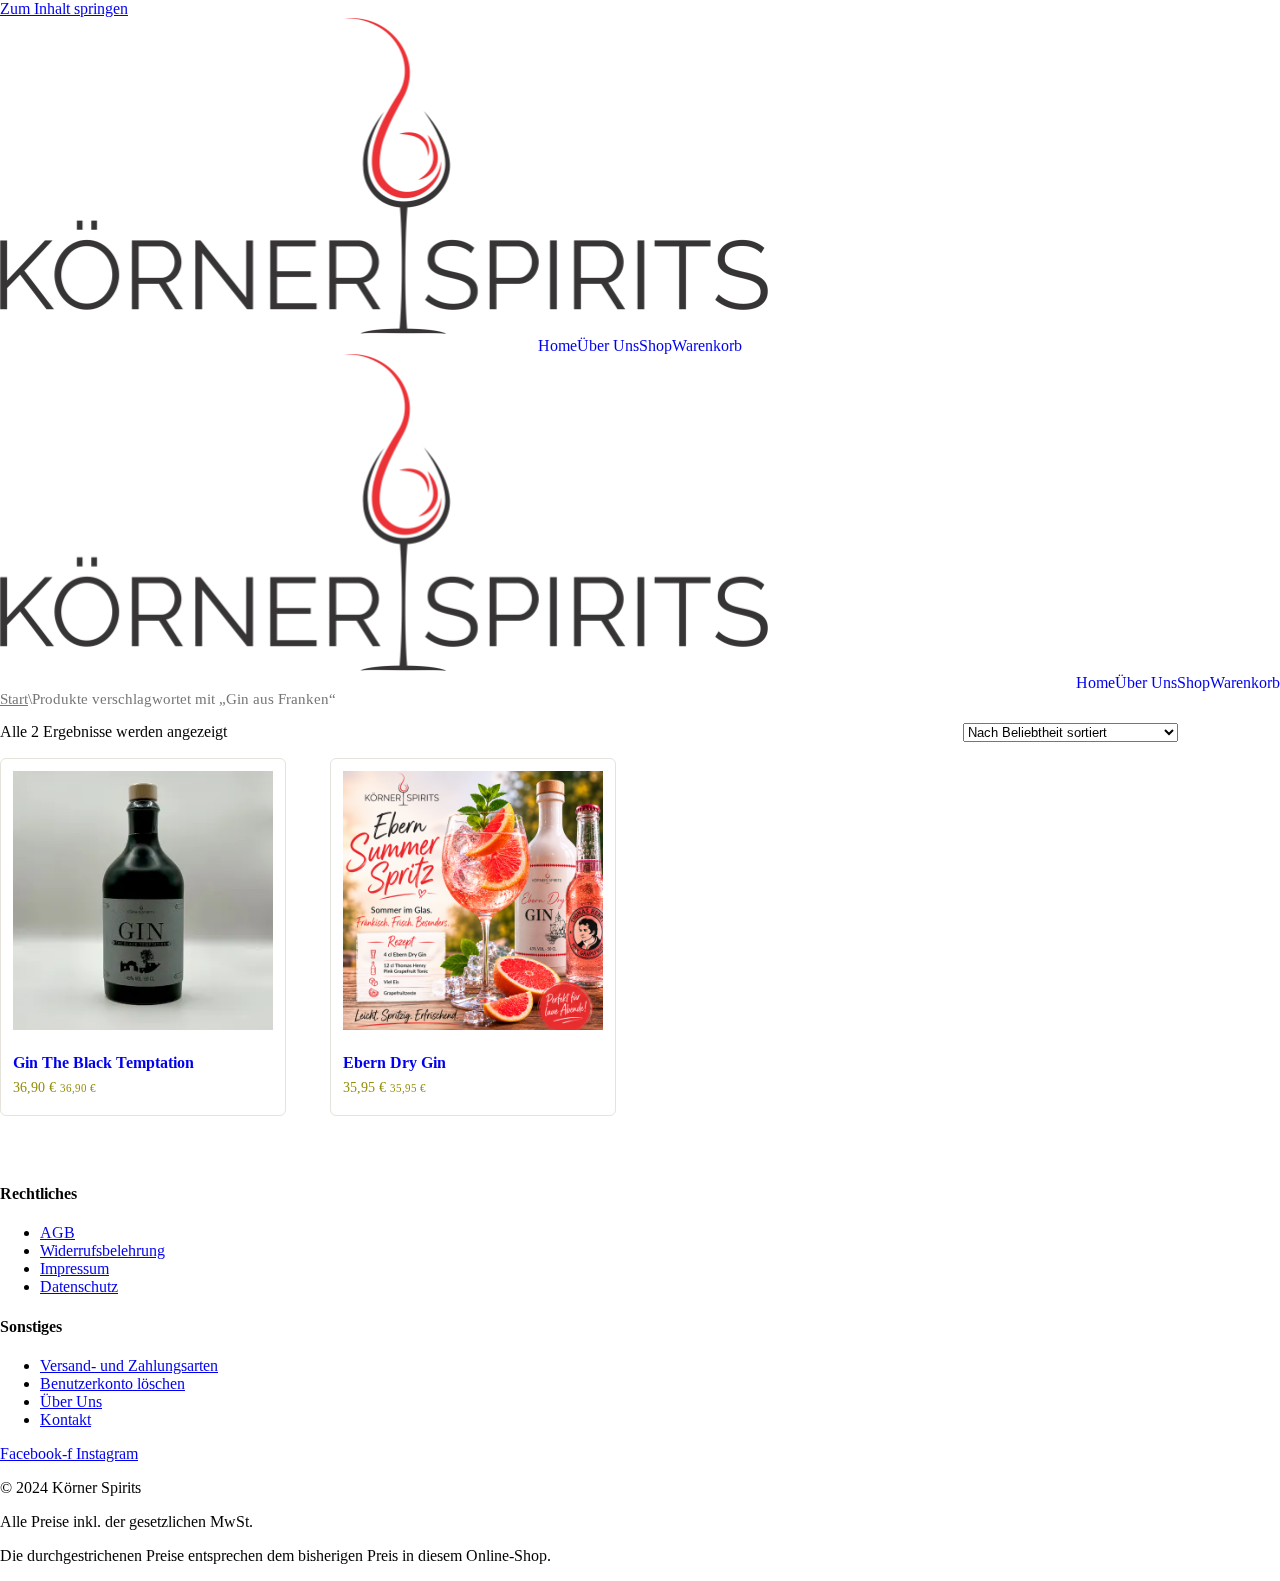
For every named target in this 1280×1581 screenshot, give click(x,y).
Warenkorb (707, 346)
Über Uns (608, 346)
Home (557, 346)
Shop (655, 346)
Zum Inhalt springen (64, 8)
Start (14, 699)
